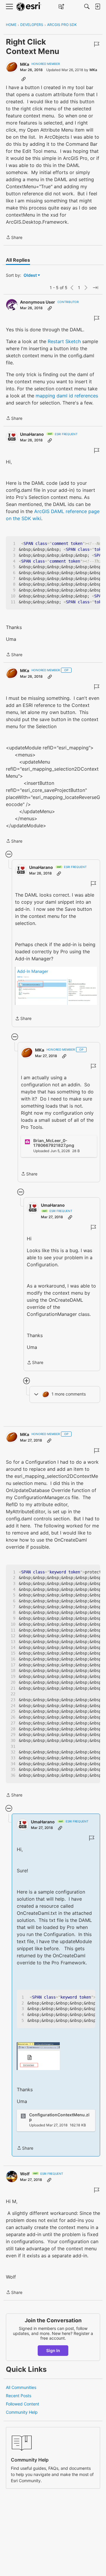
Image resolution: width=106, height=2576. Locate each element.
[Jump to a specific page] (95, 288)
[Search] (87, 6)
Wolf (25, 2174)
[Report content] (97, 44)
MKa (25, 64)
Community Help (22, 2412)
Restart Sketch (64, 341)
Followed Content (23, 2404)
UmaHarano (32, 434)
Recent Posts (19, 2396)
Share (14, 238)
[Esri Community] (29, 7)
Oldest (31, 275)
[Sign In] (97, 6)
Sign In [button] (53, 2350)
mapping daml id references (67, 396)
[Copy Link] (24, 79)
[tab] (18, 260)
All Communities (21, 2387)
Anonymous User (38, 302)
